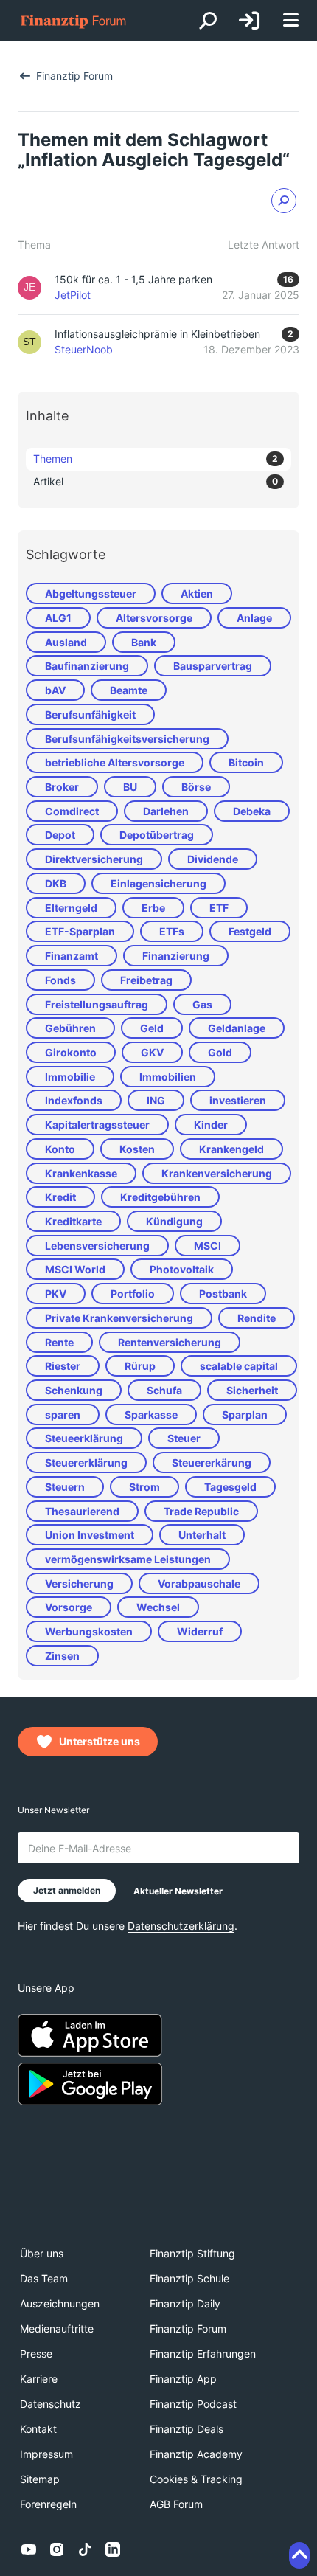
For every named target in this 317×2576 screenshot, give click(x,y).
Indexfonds (74, 1100)
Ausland (66, 642)
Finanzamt (72, 956)
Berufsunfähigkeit (90, 714)
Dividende (213, 859)
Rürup (140, 1366)
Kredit (60, 1197)
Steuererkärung (212, 1462)
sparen (63, 1415)
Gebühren (70, 1028)
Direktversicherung (94, 859)
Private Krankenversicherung (119, 1318)
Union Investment (90, 1535)
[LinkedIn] (113, 2549)
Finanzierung (176, 956)
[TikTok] (85, 2549)
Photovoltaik (182, 1269)
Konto (60, 1149)
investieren (238, 1100)
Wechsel (158, 1607)
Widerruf (200, 1631)
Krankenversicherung (217, 1173)
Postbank (223, 1294)
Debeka (252, 811)
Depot (60, 835)
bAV (55, 690)
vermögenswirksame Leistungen (128, 1559)
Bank (144, 642)
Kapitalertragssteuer (97, 1125)
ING (156, 1100)
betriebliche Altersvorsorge (115, 762)
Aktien (197, 593)
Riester (63, 1366)
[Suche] (208, 21)
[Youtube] (29, 2549)
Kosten (137, 1149)
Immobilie (70, 1077)
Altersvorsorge (154, 618)
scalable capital (239, 1366)
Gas (202, 1004)
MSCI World (75, 1269)
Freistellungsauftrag (97, 1004)
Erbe (153, 908)
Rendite (257, 1318)
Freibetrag (146, 980)
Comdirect (72, 811)
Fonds (60, 980)
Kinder (211, 1125)
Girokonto (71, 1052)
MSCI (208, 1246)
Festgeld (250, 931)
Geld (152, 1028)
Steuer (184, 1438)
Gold (220, 1052)
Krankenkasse (81, 1173)
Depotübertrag (157, 835)
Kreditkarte (73, 1221)
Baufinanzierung (87, 666)
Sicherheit (252, 1390)
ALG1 (58, 618)
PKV (56, 1294)
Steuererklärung (86, 1462)
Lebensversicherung (97, 1246)
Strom (144, 1487)
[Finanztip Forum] (74, 21)
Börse (196, 787)
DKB (56, 883)
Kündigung (174, 1221)
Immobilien (168, 1077)
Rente (59, 1342)
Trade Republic (201, 1511)
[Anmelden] (249, 21)
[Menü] (290, 21)
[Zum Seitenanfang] (299, 2555)
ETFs (172, 931)
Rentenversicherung (170, 1342)
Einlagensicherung (158, 883)
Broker (62, 787)
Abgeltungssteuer (91, 593)
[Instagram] (57, 2549)
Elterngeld (71, 908)
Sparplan (245, 1415)
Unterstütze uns (100, 1741)
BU (130, 787)
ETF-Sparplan (80, 931)
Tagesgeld (230, 1487)
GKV (152, 1052)
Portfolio (133, 1294)
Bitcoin (246, 762)
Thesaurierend (82, 1511)
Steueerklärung (84, 1438)
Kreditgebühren (160, 1197)
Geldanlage (237, 1028)
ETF (219, 908)
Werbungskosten (89, 1631)
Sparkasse (151, 1415)
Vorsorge (69, 1607)
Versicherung (79, 1583)
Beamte (129, 690)
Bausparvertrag (213, 666)
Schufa (164, 1390)
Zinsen (62, 1656)
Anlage (254, 618)
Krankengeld (231, 1149)
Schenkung (74, 1390)
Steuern (65, 1487)
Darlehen (166, 811)
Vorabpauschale (199, 1583)
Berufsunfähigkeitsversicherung (127, 739)
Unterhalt (202, 1535)
